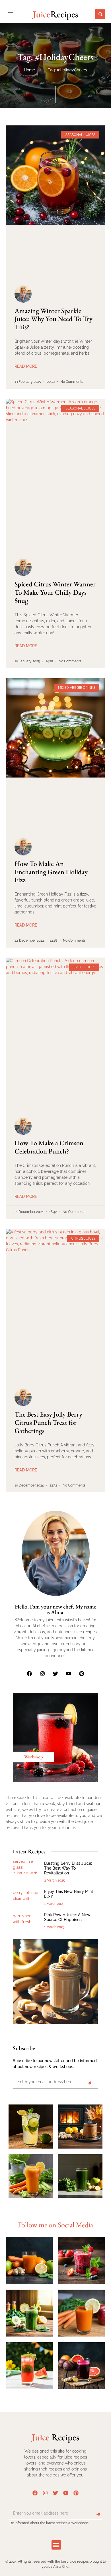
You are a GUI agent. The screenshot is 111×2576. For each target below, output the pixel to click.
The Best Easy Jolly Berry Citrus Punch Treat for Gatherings (48, 1422)
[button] (100, 14)
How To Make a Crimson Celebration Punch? (49, 1147)
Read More (26, 366)
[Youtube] (69, 1674)
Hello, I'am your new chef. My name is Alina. (55, 1609)
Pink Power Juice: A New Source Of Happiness (67, 1917)
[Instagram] (42, 1674)
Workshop (33, 1757)
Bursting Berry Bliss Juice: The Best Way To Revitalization (68, 1868)
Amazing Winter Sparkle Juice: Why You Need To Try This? (54, 319)
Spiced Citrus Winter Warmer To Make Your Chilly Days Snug (55, 592)
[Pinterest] (82, 1674)
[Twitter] (55, 1674)
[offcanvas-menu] (11, 14)
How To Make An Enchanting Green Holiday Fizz (51, 872)
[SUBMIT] (90, 2083)
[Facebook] (29, 1674)
